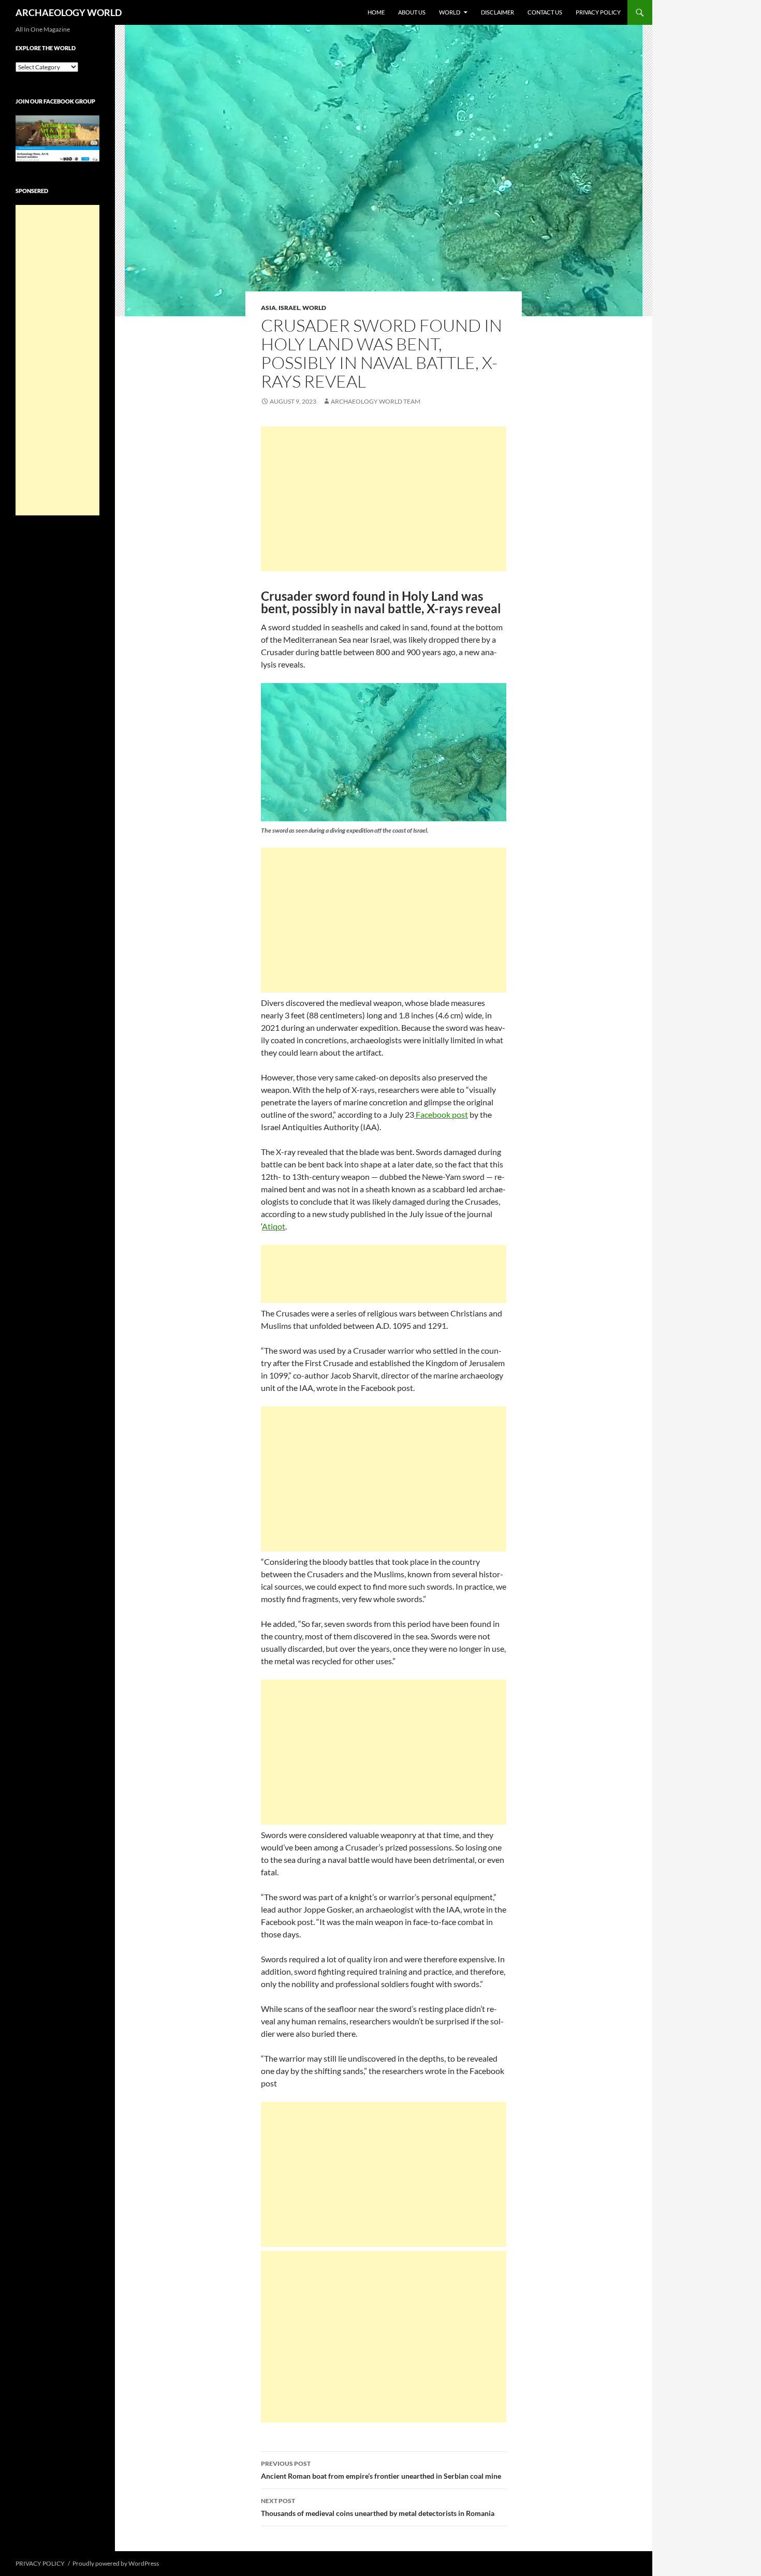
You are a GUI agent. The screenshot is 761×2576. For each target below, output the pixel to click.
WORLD (450, 12)
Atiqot (274, 1226)
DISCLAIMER (497, 12)
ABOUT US (412, 12)
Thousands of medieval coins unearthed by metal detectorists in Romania (378, 2507)
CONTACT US (545, 12)
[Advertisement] (384, 499)
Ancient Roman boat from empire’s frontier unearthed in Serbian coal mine (381, 2470)
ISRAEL (289, 308)
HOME (376, 12)
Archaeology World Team (376, 401)
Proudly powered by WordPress (116, 2563)
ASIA (268, 308)
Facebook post (441, 1114)
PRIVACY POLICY (598, 12)
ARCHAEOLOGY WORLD (69, 12)
